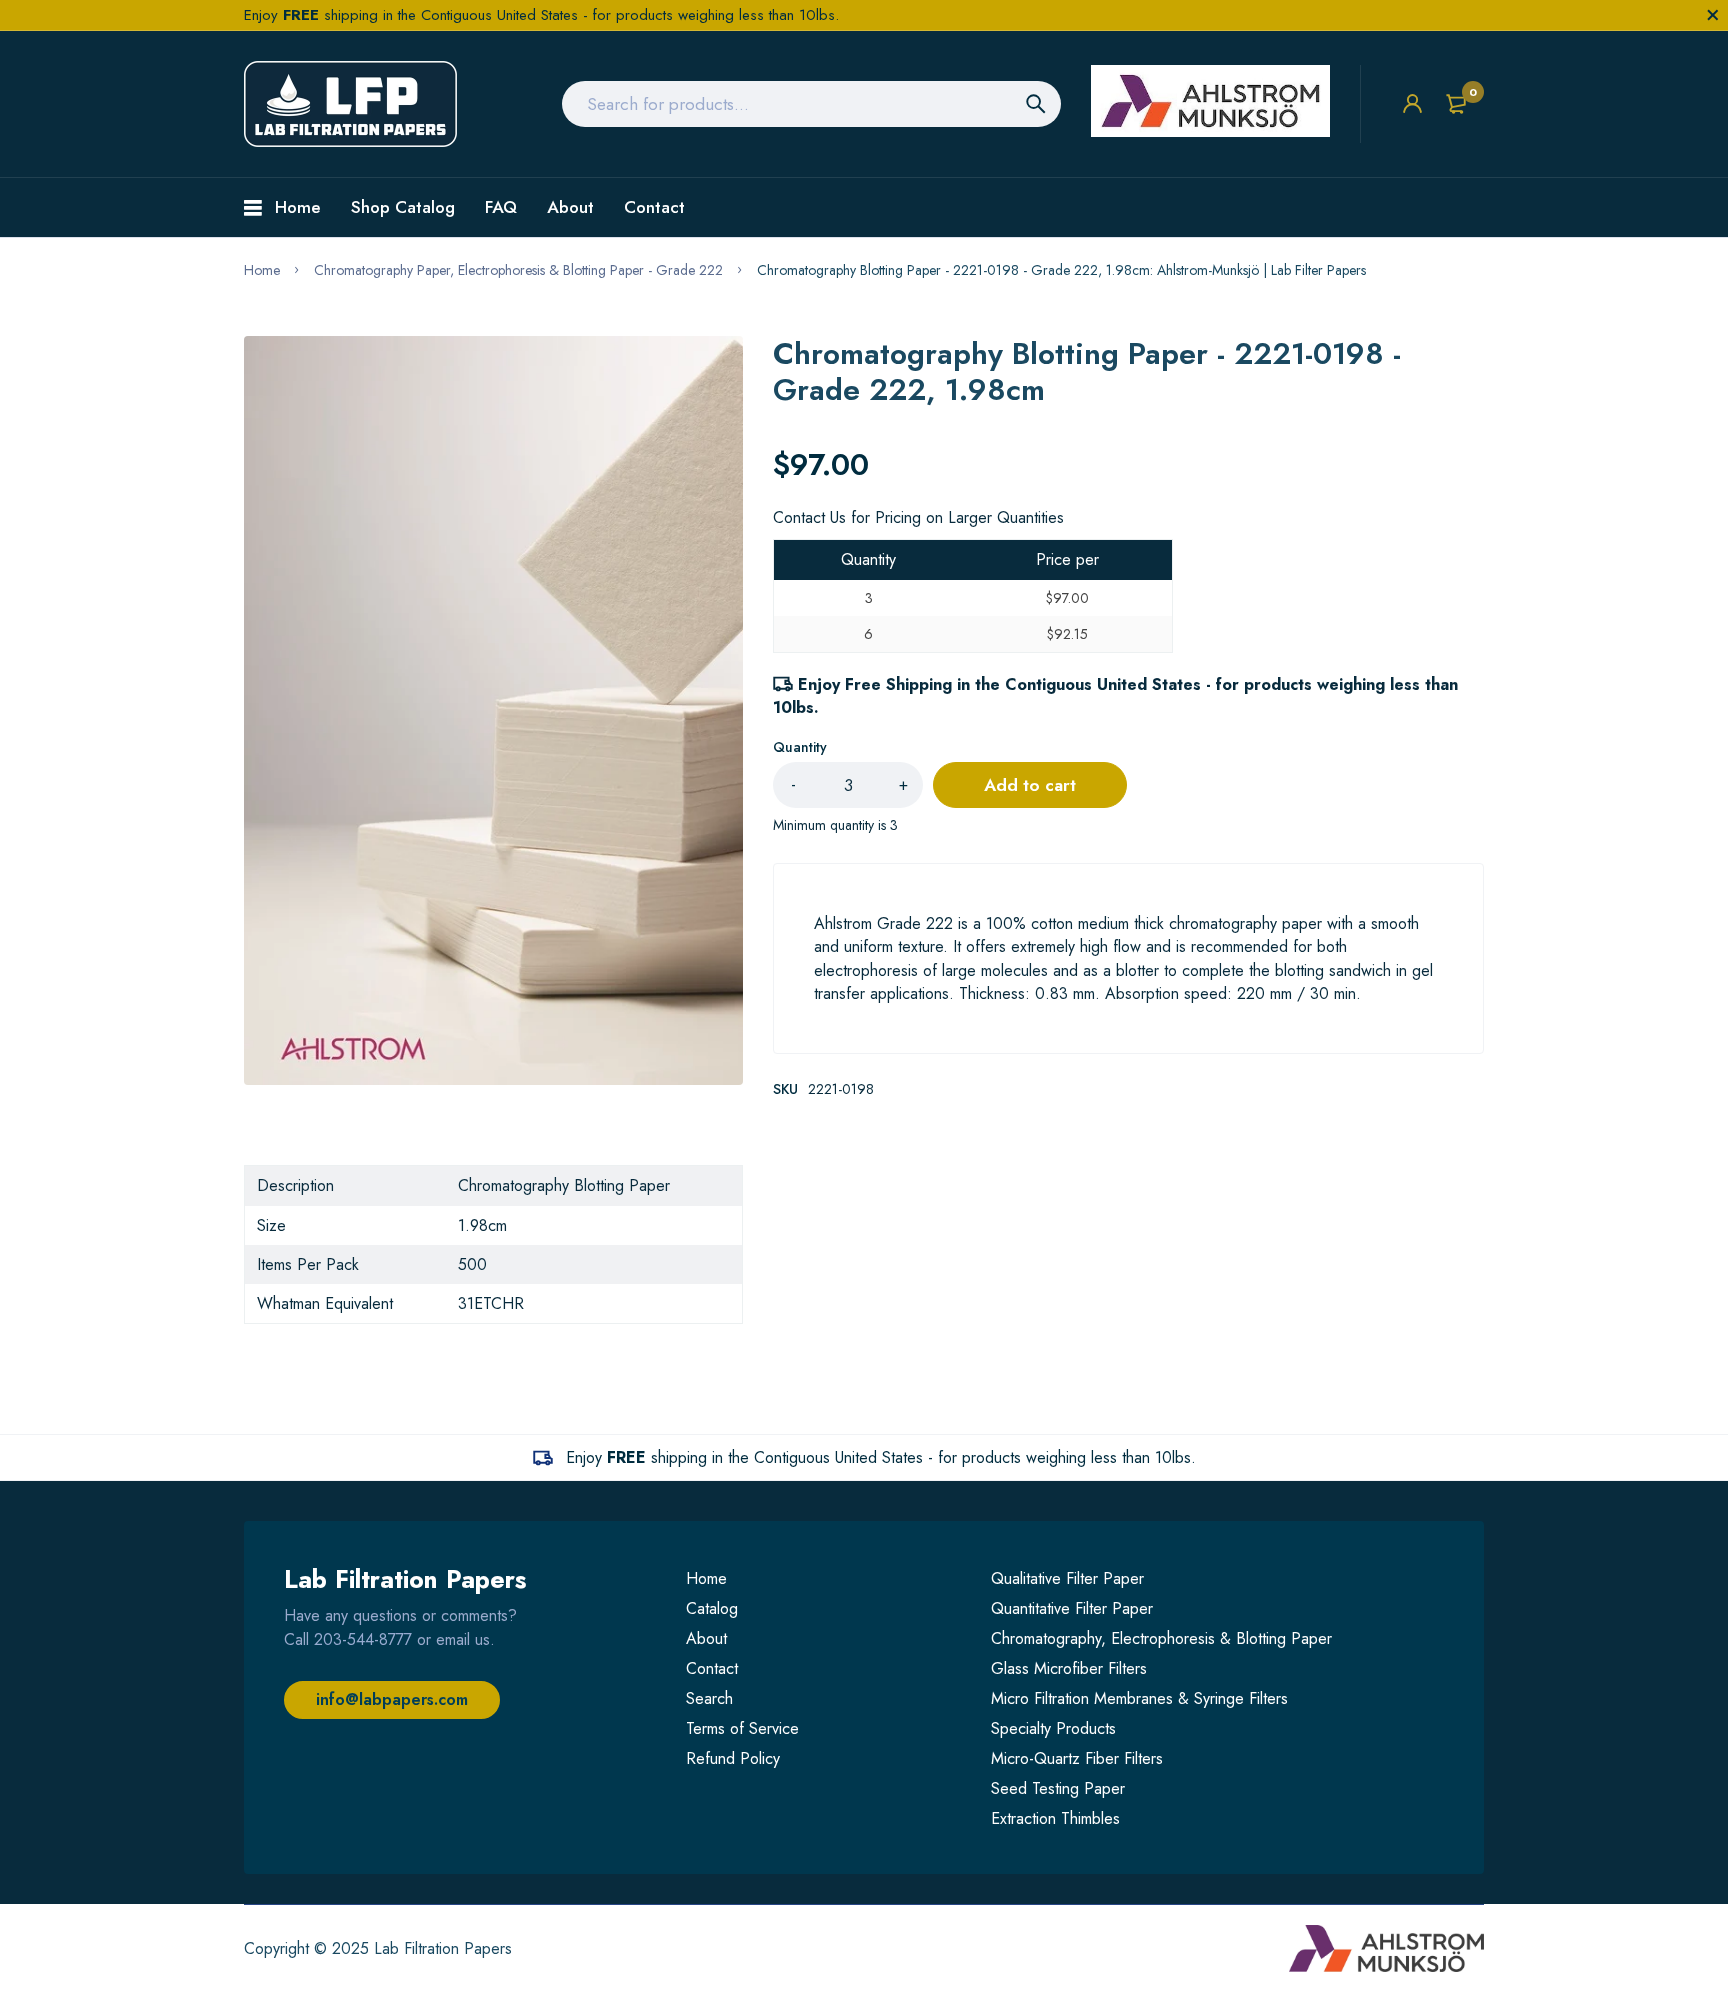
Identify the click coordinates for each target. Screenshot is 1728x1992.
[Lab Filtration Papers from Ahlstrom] (350, 104)
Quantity (800, 747)
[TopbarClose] (1713, 15)
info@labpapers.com (392, 1699)
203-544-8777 (363, 1639)
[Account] (1412, 103)
